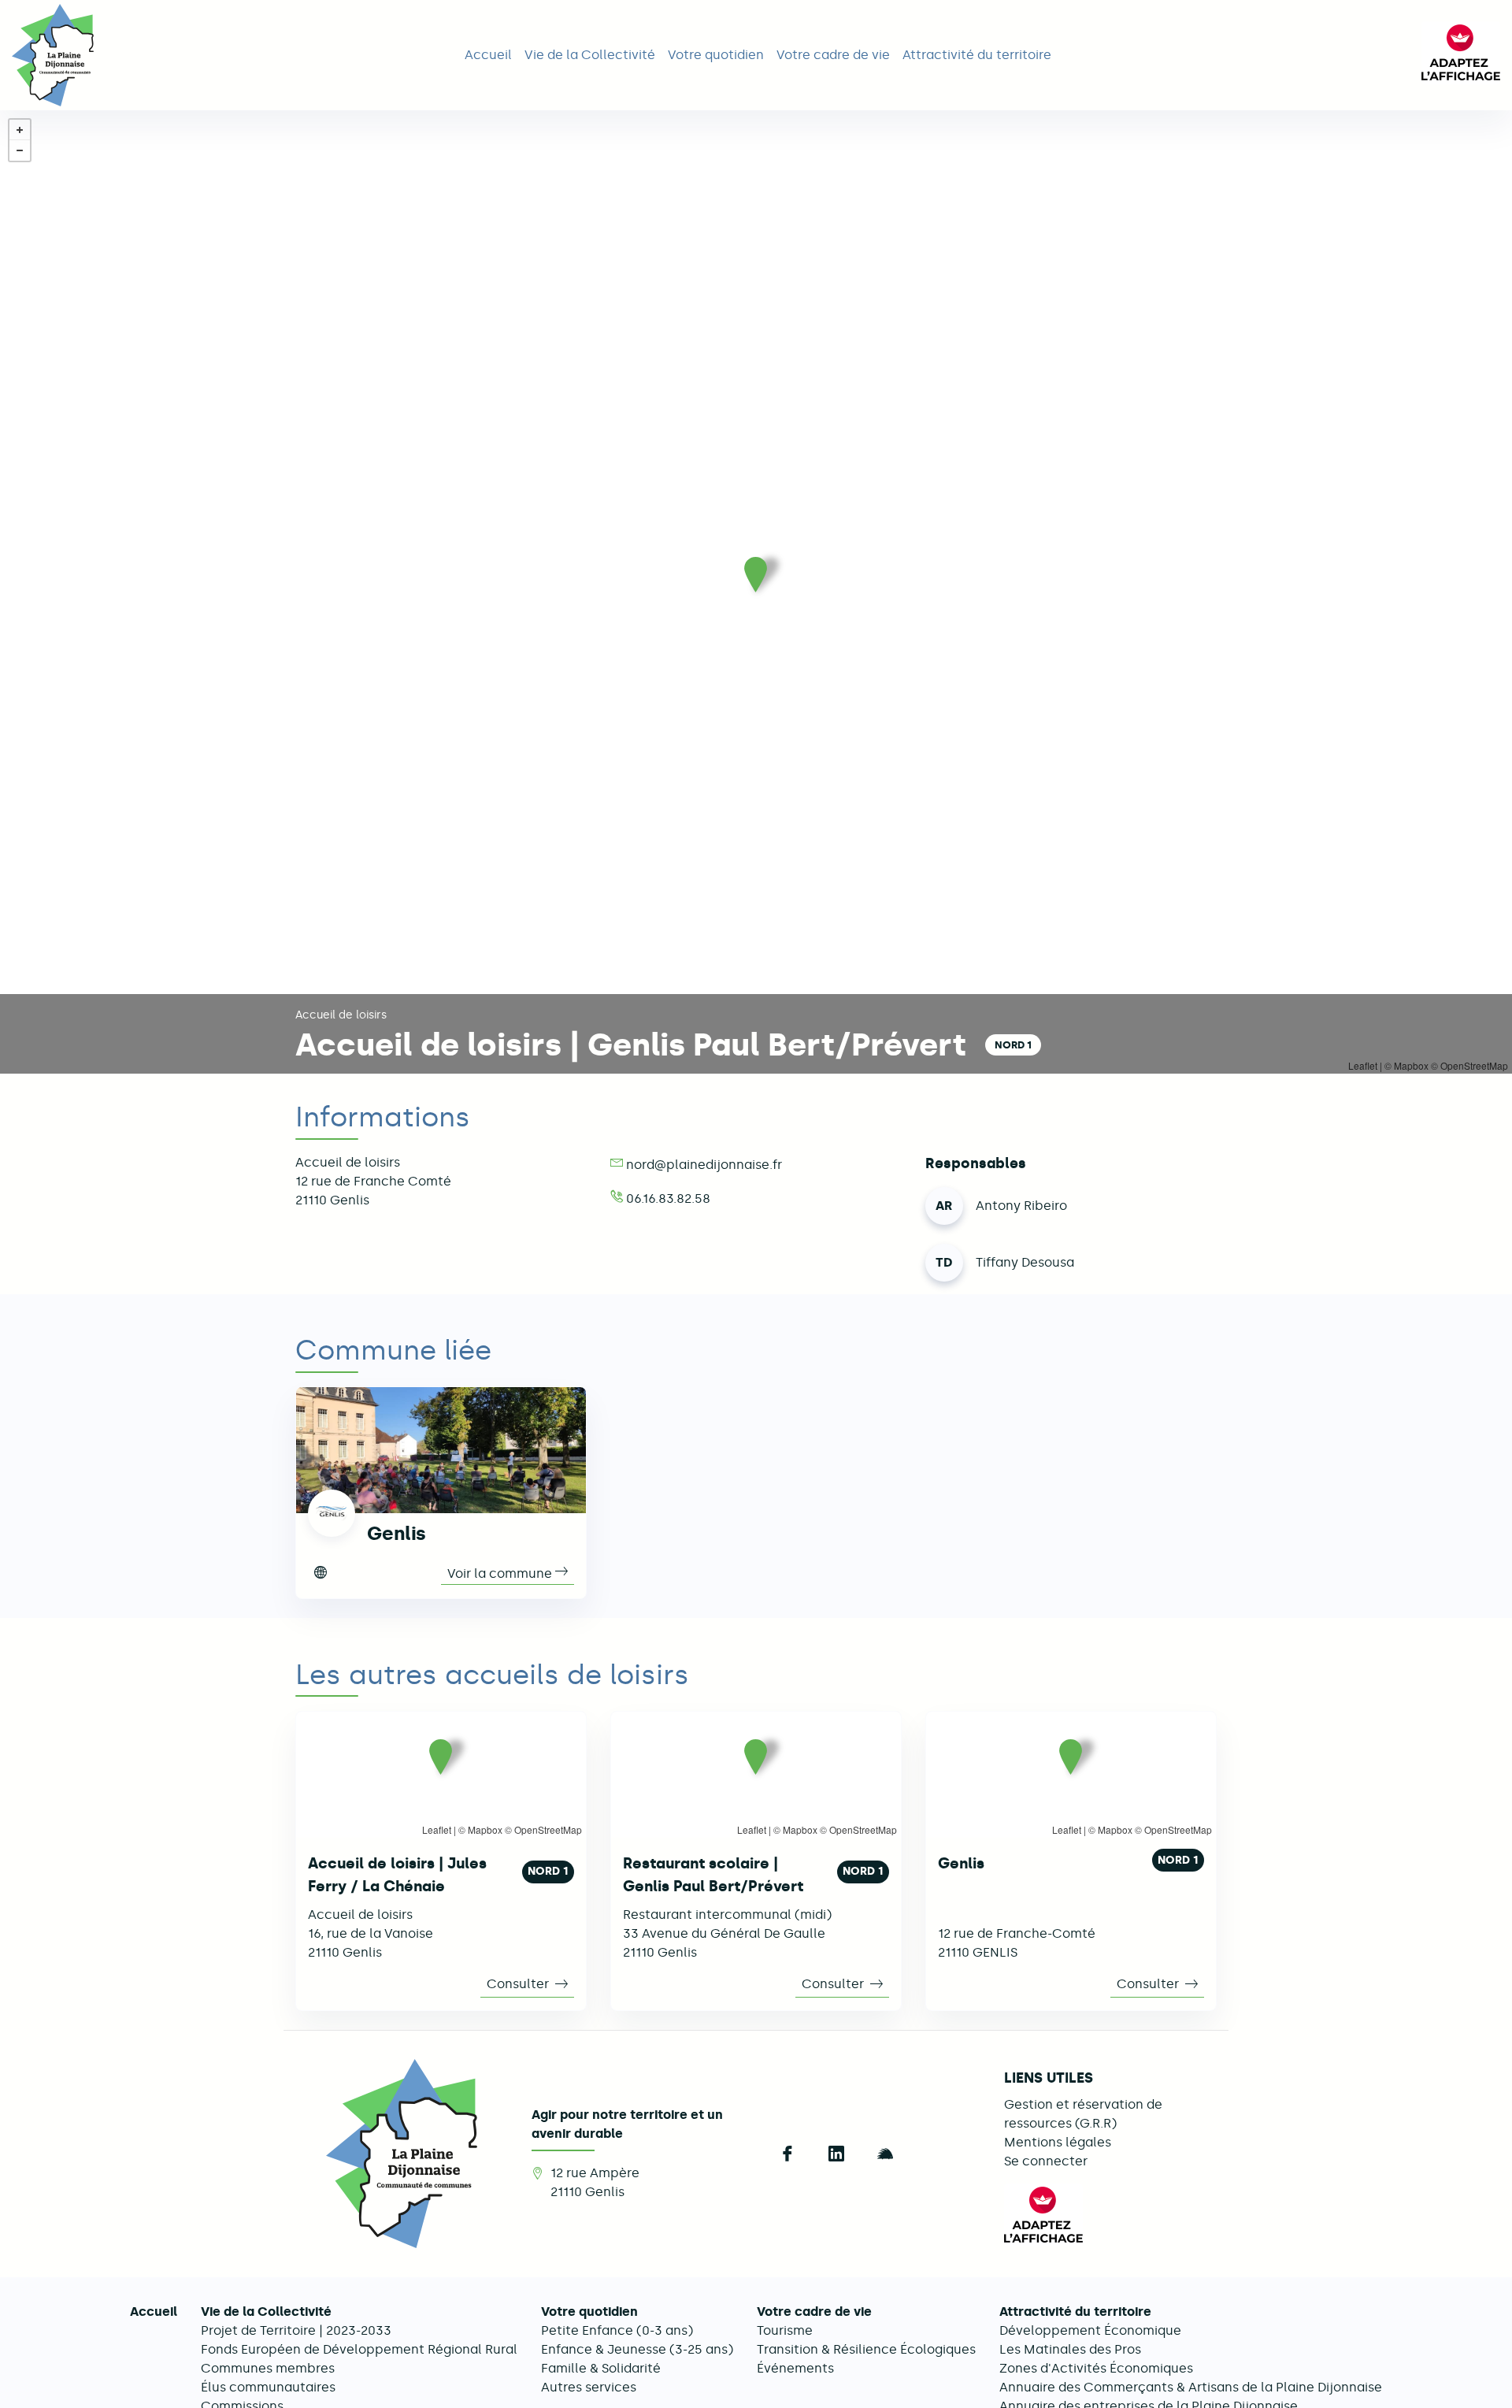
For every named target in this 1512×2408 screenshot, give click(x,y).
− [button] (20, 150)
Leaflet (437, 1829)
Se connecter (1046, 2161)
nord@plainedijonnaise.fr (704, 1165)
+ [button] (20, 130)
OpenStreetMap (548, 1829)
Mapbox (485, 1829)
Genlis (397, 1533)
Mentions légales (1058, 2142)
